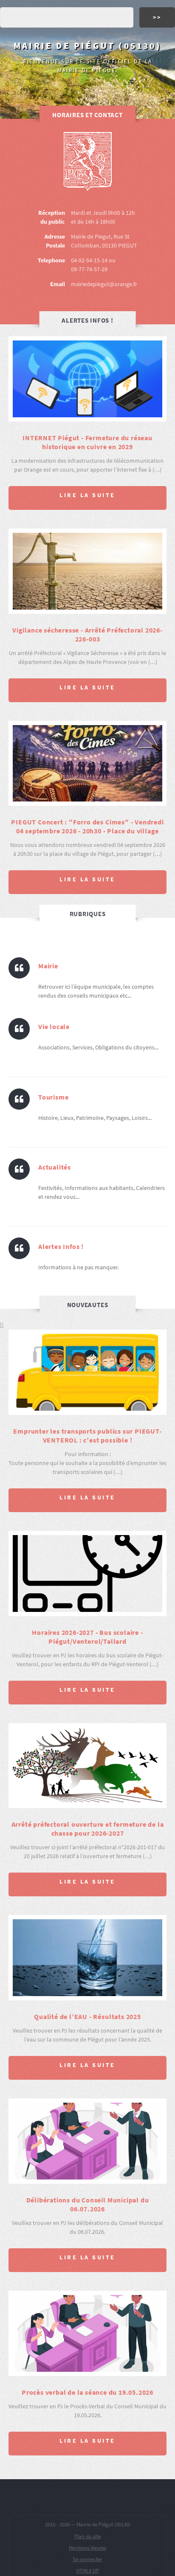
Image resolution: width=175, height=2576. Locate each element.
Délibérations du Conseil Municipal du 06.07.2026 (88, 2204)
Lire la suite (87, 495)
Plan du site (87, 2536)
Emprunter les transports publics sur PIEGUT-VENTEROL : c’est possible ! (87, 1436)
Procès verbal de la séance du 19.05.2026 (87, 2392)
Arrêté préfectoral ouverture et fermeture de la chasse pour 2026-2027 (88, 1829)
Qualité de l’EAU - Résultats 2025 (87, 2016)
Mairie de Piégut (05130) (87, 46)
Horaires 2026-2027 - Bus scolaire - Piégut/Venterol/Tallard (87, 1637)
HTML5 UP (87, 2571)
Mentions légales (87, 2548)
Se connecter (87, 2559)
